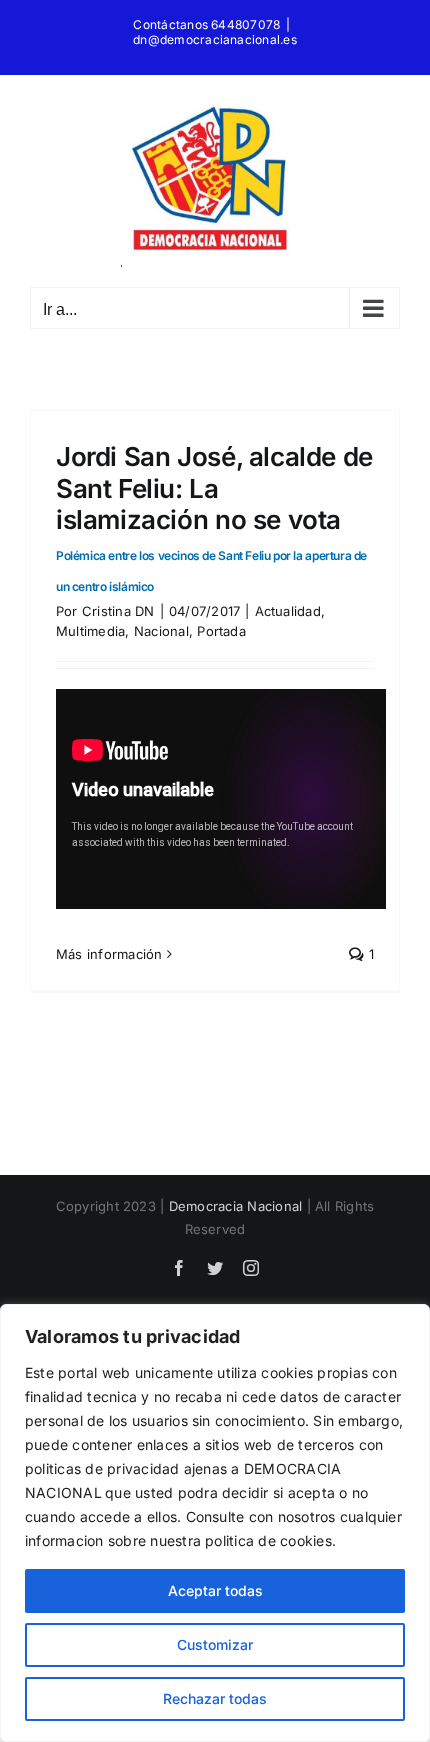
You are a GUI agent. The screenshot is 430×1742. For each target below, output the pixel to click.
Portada (221, 631)
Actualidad (288, 611)
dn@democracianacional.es (215, 39)
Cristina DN (118, 611)
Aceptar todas (215, 1590)
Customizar (215, 1644)
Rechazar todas (215, 1698)
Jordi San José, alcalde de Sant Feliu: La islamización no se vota (214, 517)
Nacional (161, 631)
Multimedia (90, 631)
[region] (215, 1523)
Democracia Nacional (236, 1206)
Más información (109, 954)
